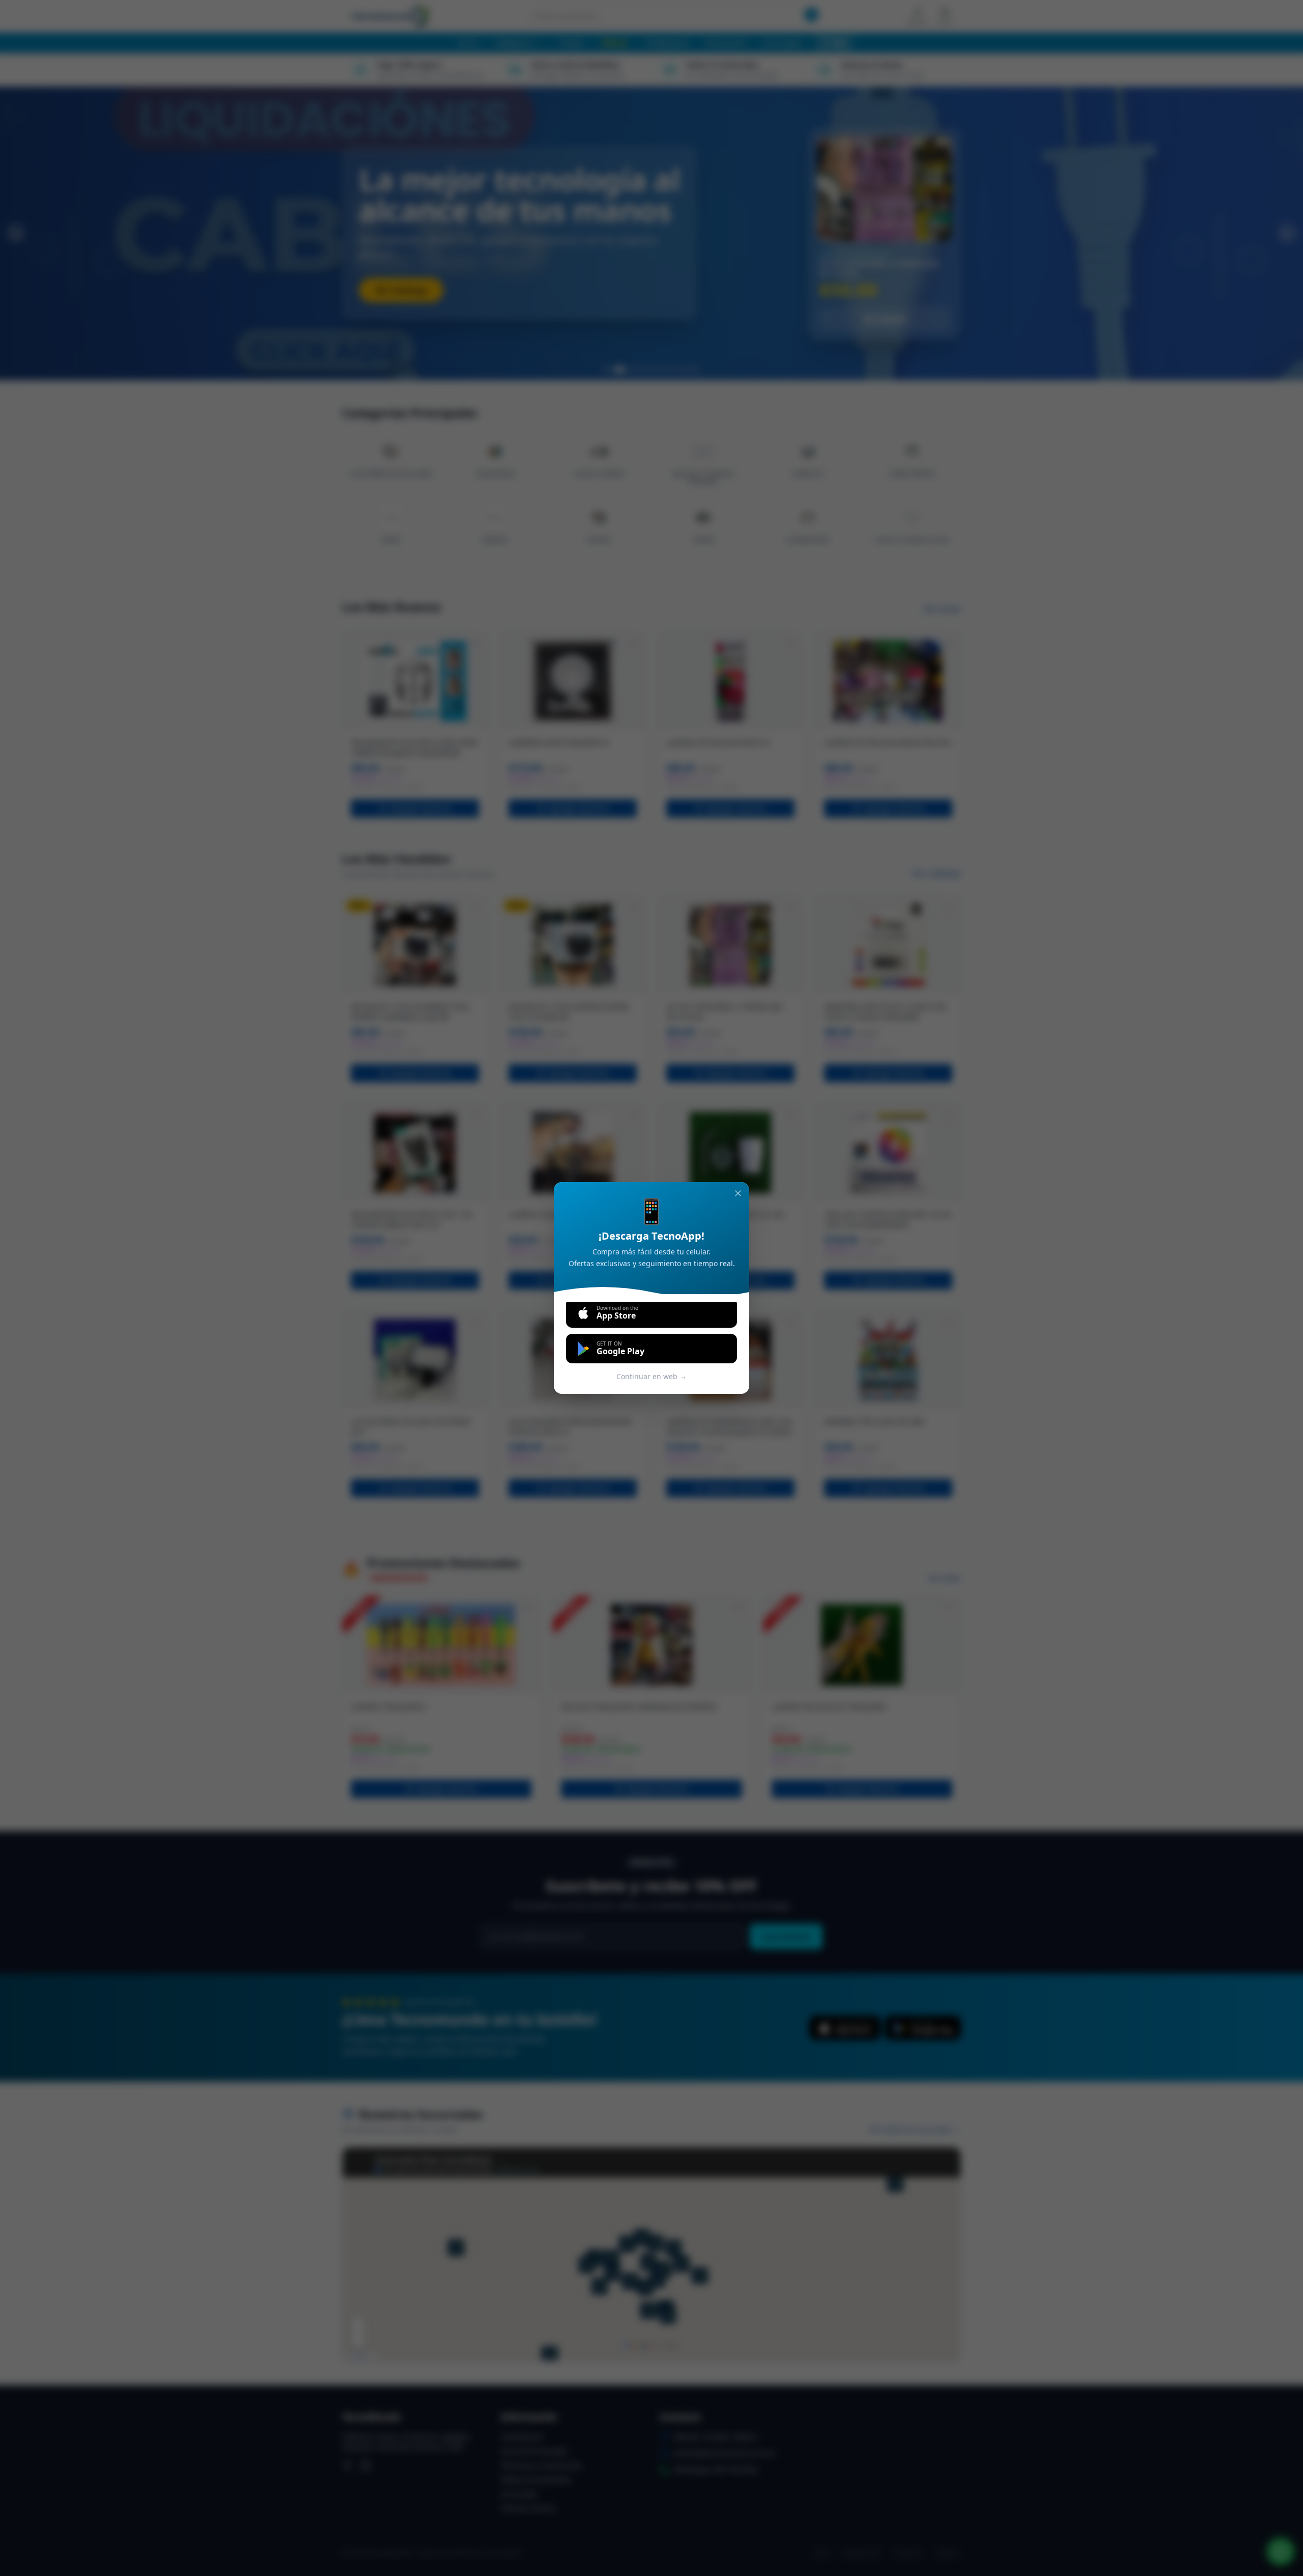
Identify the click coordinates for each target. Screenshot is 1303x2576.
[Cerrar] (738, 1193)
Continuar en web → (651, 1376)
